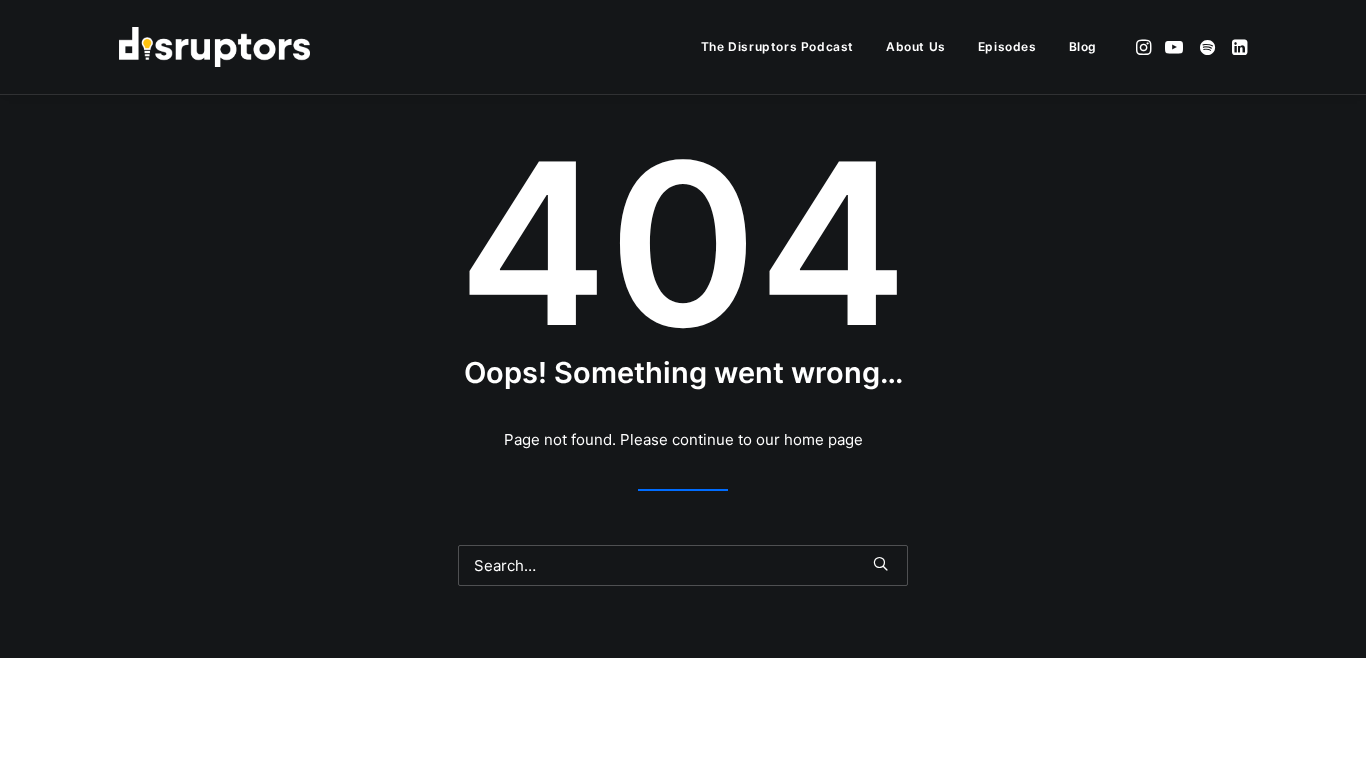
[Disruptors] (214, 47)
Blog (1083, 46)
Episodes (1007, 46)
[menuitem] (777, 47)
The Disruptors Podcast (777, 46)
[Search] (683, 565)
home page (823, 439)
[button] (1145, 47)
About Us (916, 46)
